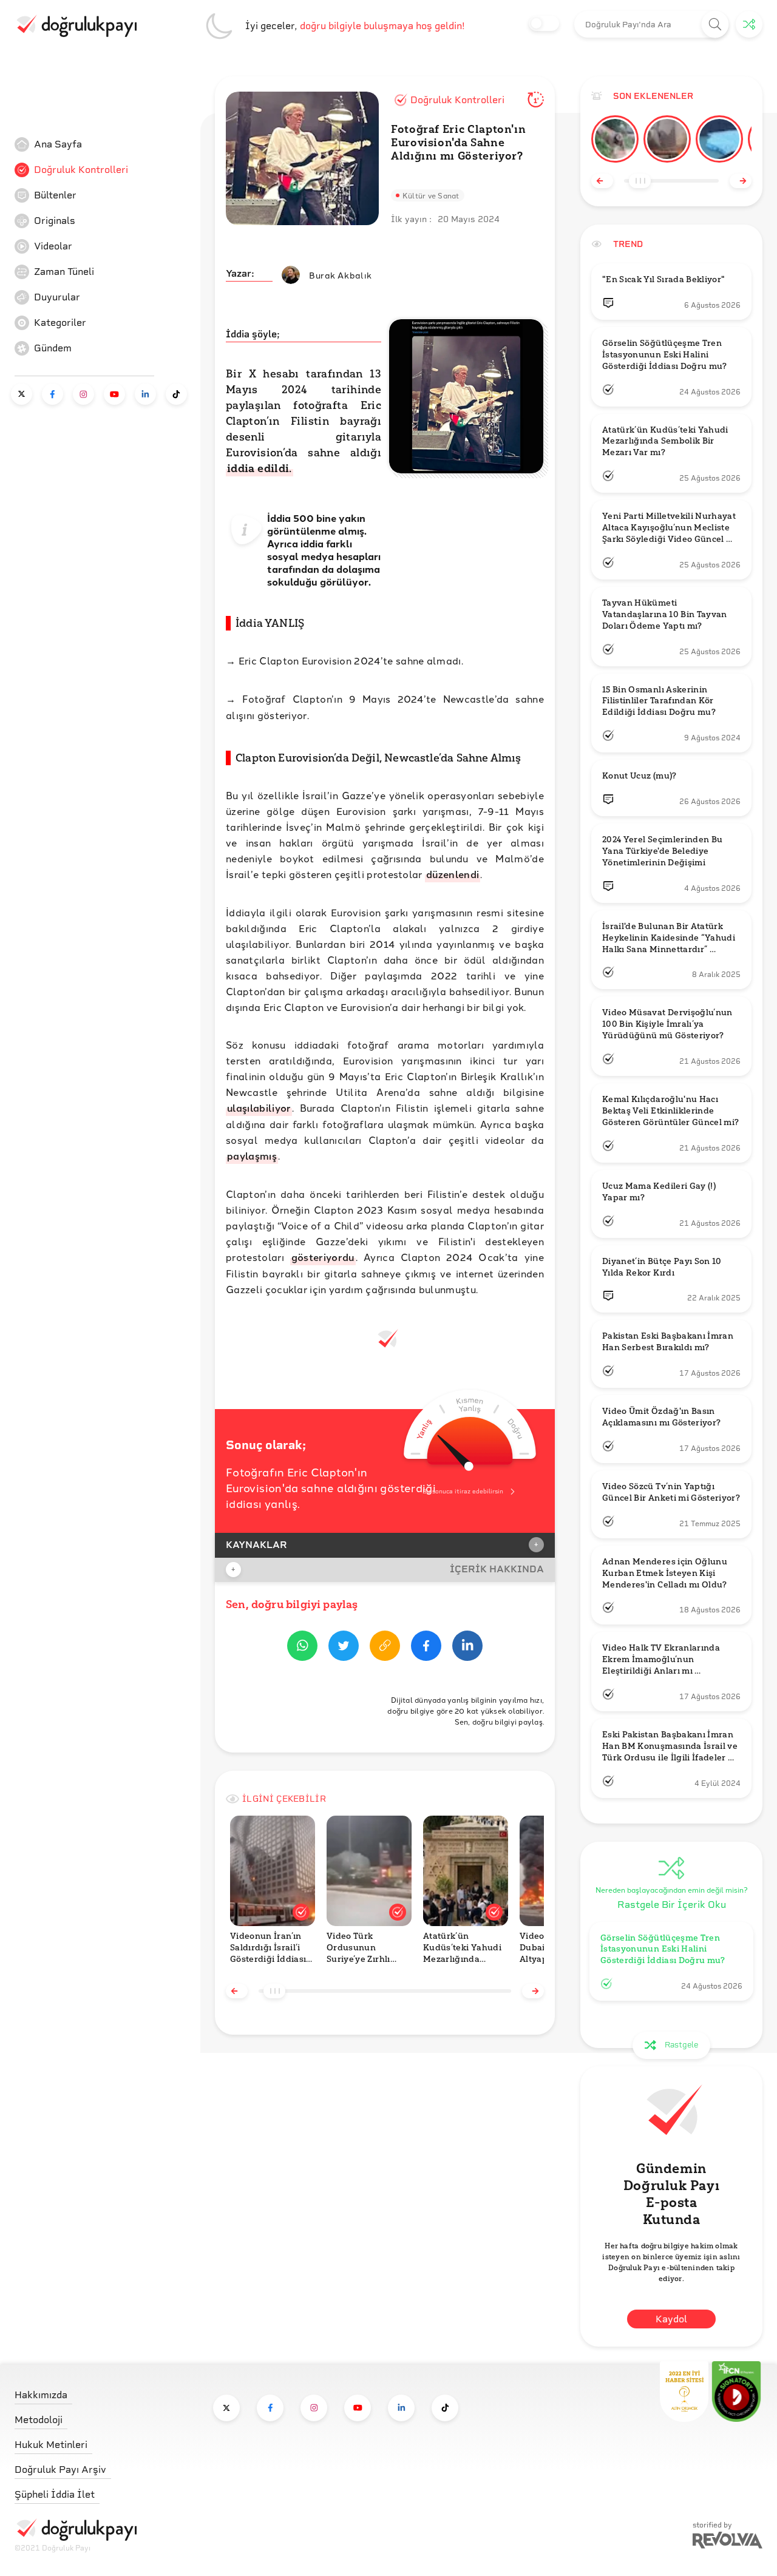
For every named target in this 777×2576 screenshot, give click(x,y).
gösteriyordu (323, 1257)
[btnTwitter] (344, 1648)
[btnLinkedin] (467, 1648)
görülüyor (344, 582)
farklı (339, 543)
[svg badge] (736, 2392)
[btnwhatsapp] (302, 1648)
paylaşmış (252, 1156)
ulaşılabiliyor (259, 1108)
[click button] (715, 25)
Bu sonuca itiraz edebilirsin (463, 1491)
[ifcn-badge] (684, 2392)
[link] (106, 144)
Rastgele (681, 2045)
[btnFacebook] (426, 1648)
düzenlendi (453, 874)
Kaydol (671, 2319)
